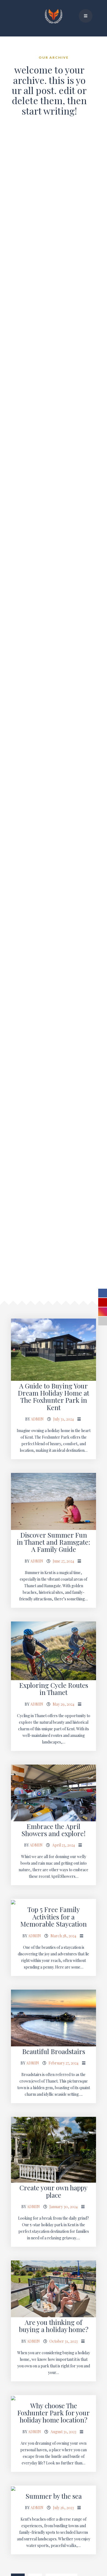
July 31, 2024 (64, 1419)
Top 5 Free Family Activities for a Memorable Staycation (54, 1917)
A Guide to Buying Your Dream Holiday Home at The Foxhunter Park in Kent (54, 1397)
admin (37, 1419)
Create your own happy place (54, 2191)
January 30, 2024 (64, 2207)
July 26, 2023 (63, 2508)
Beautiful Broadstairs (54, 2051)
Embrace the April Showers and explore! (54, 1830)
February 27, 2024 (64, 2063)
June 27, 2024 (63, 1561)
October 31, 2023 (64, 2341)
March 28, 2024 (63, 1936)
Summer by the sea (54, 2496)
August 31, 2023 (63, 2432)
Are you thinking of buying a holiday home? (54, 2326)
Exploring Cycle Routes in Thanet (54, 1689)
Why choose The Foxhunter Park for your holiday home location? (54, 2413)
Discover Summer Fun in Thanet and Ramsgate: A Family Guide (54, 1542)
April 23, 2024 (64, 1845)
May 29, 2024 (64, 1704)
